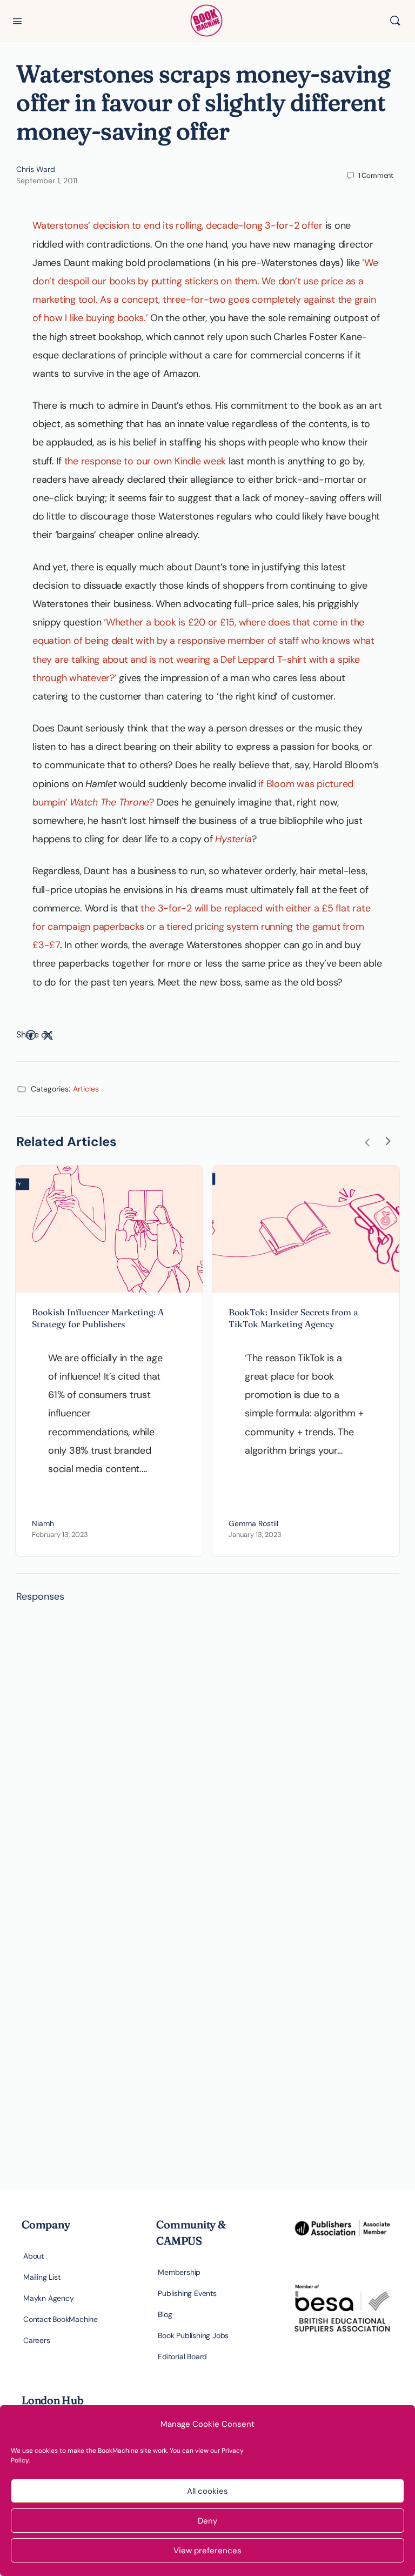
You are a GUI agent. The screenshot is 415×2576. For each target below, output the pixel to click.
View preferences (207, 2551)
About (34, 2256)
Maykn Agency (48, 2298)
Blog (165, 2314)
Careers (37, 2340)
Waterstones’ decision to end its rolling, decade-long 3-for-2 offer (178, 225)
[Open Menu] (17, 20)
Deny (207, 2521)
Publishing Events (187, 2293)
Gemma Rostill (253, 1523)
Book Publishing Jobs (193, 2335)
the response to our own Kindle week (145, 461)
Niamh (43, 1523)
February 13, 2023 (60, 1535)
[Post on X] (48, 1035)
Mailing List (42, 2277)
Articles (86, 1089)
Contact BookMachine (61, 2319)
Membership (179, 2272)
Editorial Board (182, 2357)
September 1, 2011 (47, 181)
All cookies (207, 2491)
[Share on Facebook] (31, 1035)
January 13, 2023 (255, 1535)
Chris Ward (36, 169)
